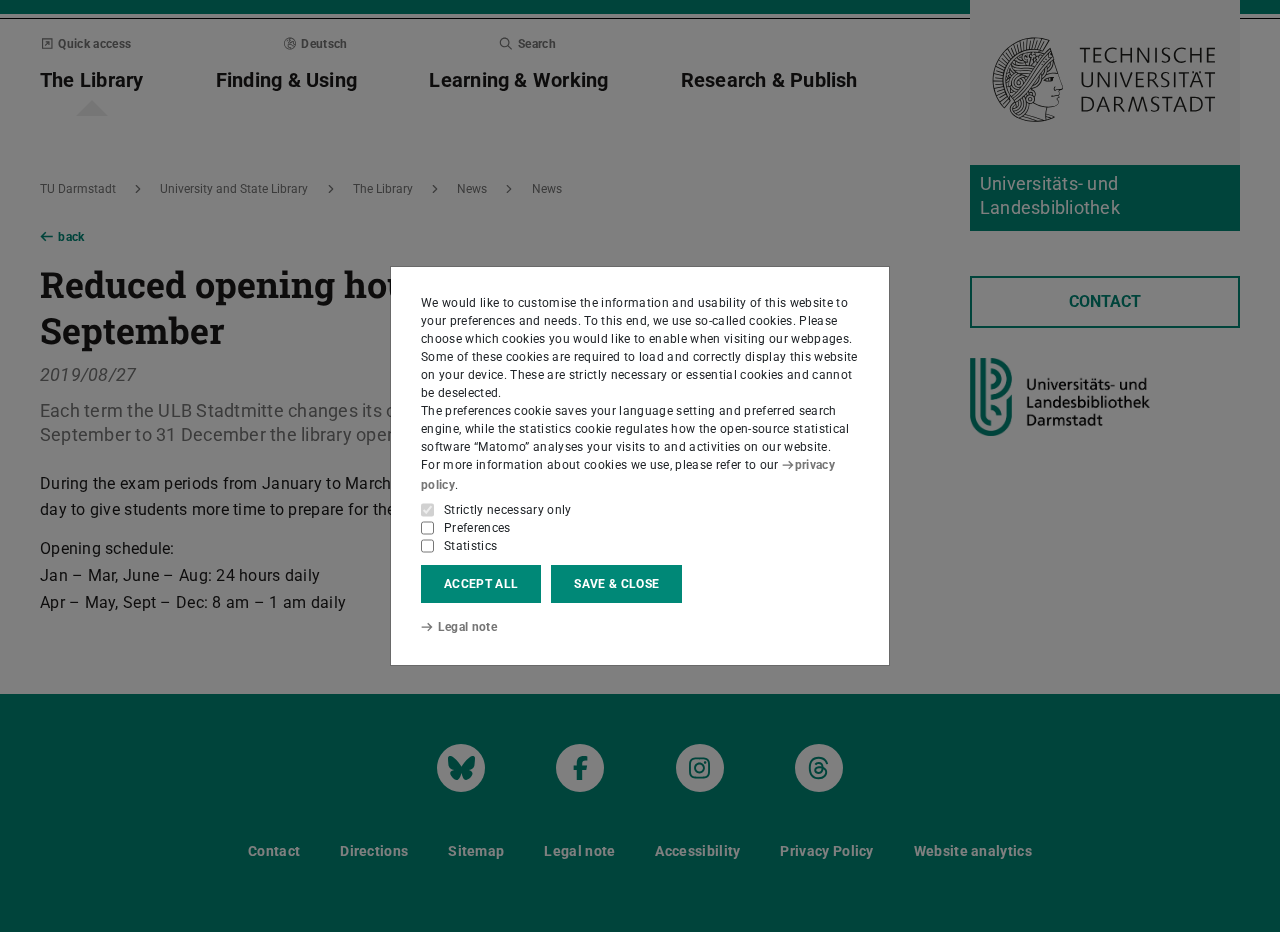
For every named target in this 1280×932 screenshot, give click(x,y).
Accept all (481, 584)
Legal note (467, 627)
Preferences (477, 528)
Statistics (470, 546)
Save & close (616, 584)
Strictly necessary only (508, 510)
